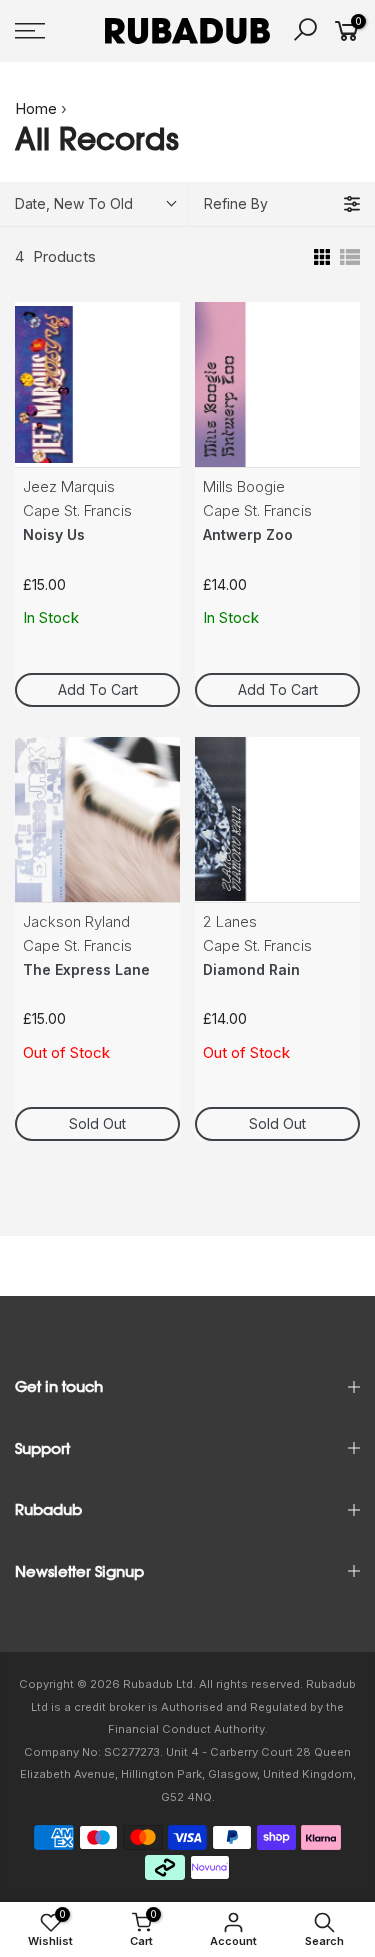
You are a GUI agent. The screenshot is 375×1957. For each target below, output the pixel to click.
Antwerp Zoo (248, 534)
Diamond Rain (251, 969)
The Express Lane (86, 969)
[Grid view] (320, 257)
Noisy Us (54, 534)
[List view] (350, 257)
